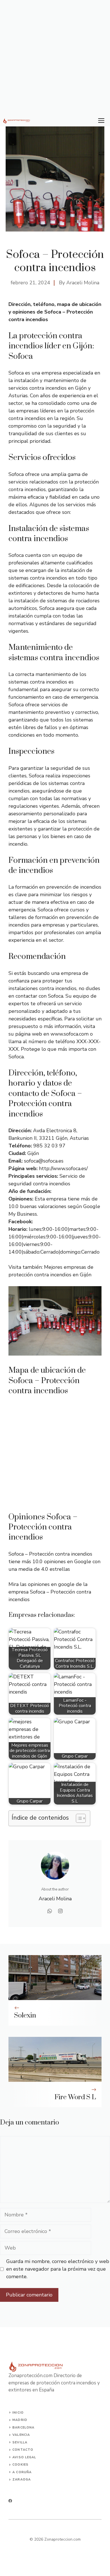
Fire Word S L (75, 2097)
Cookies (20, 2465)
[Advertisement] (55, 58)
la (25, 2442)
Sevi (16, 2442)
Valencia (21, 2435)
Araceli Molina (83, 283)
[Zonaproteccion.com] (17, 121)
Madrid (20, 2420)
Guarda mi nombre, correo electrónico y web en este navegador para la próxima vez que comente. (58, 2269)
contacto (23, 2450)
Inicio (18, 2413)
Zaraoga (22, 2479)
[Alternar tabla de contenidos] (78, 1818)
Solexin (25, 2016)
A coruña (22, 2472)
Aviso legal (24, 2457)
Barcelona (23, 2428)
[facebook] (10, 2501)
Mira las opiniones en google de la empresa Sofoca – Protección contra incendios (50, 1592)
